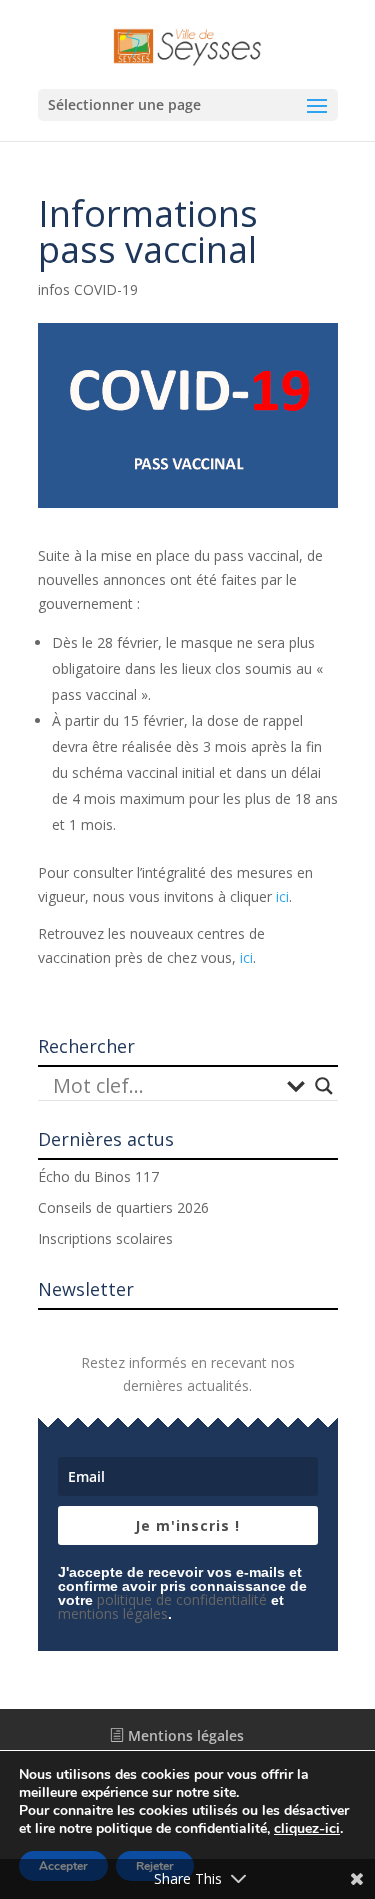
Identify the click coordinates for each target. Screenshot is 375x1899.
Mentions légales (184, 1735)
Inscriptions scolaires (105, 1238)
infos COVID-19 (88, 289)
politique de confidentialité (182, 1599)
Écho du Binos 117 (98, 1176)
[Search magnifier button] (324, 1086)
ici (282, 896)
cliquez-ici (307, 1829)
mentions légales (113, 1613)
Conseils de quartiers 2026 (123, 1207)
